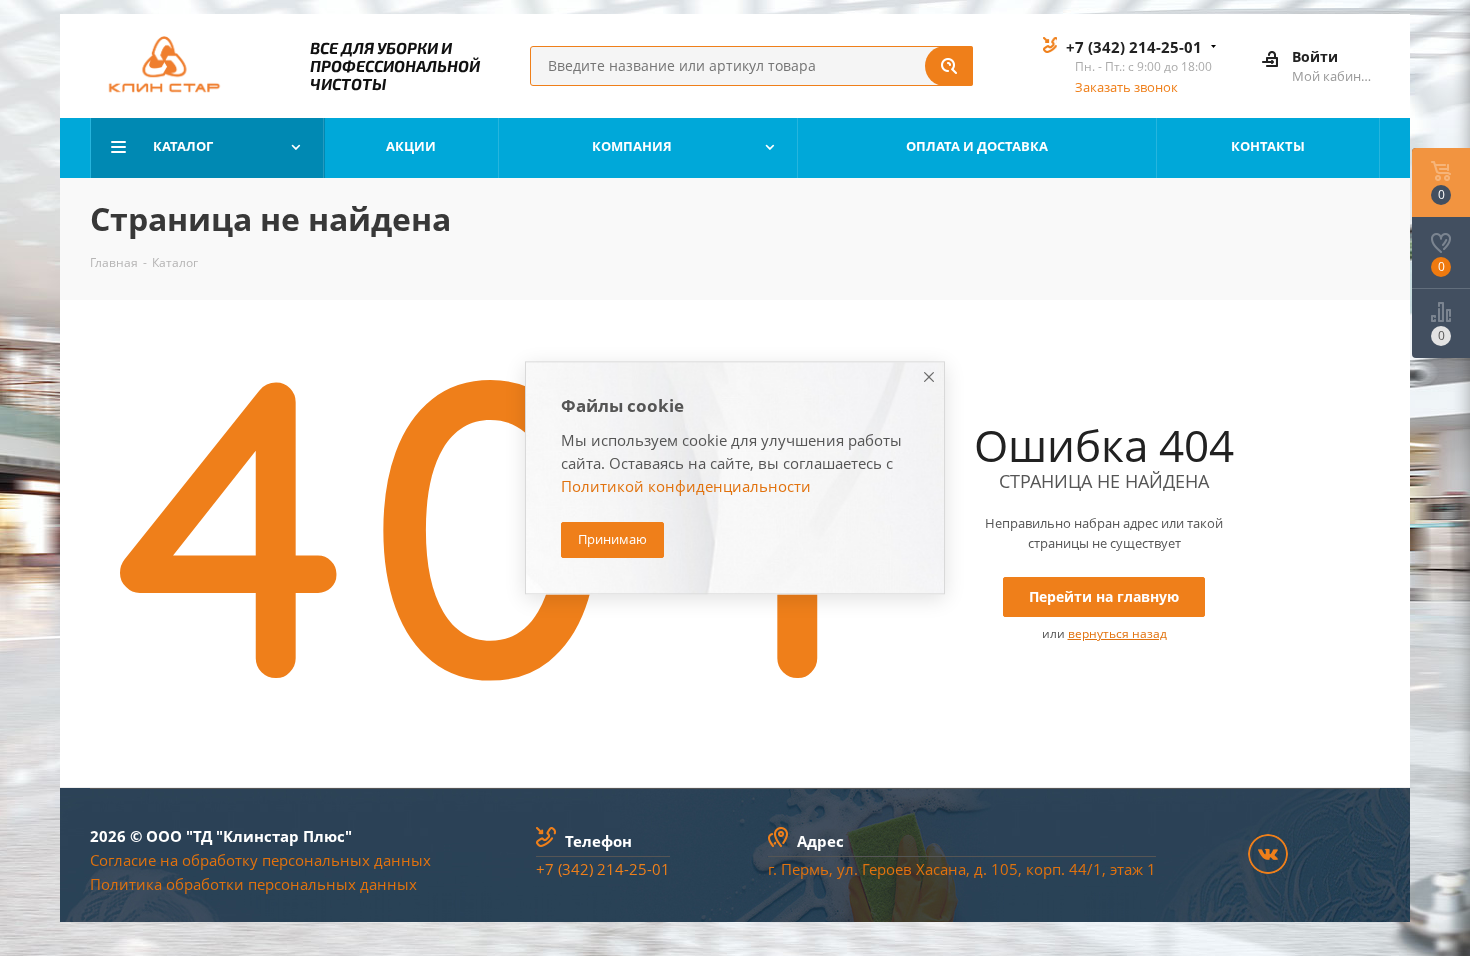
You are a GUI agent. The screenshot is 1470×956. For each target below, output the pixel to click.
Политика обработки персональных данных (253, 884)
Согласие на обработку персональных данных (260, 860)
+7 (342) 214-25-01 (1134, 47)
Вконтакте (1268, 854)
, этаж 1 (1129, 869)
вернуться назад (1117, 633)
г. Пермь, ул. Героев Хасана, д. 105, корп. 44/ (930, 869)
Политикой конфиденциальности (686, 487)
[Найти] (949, 66)
